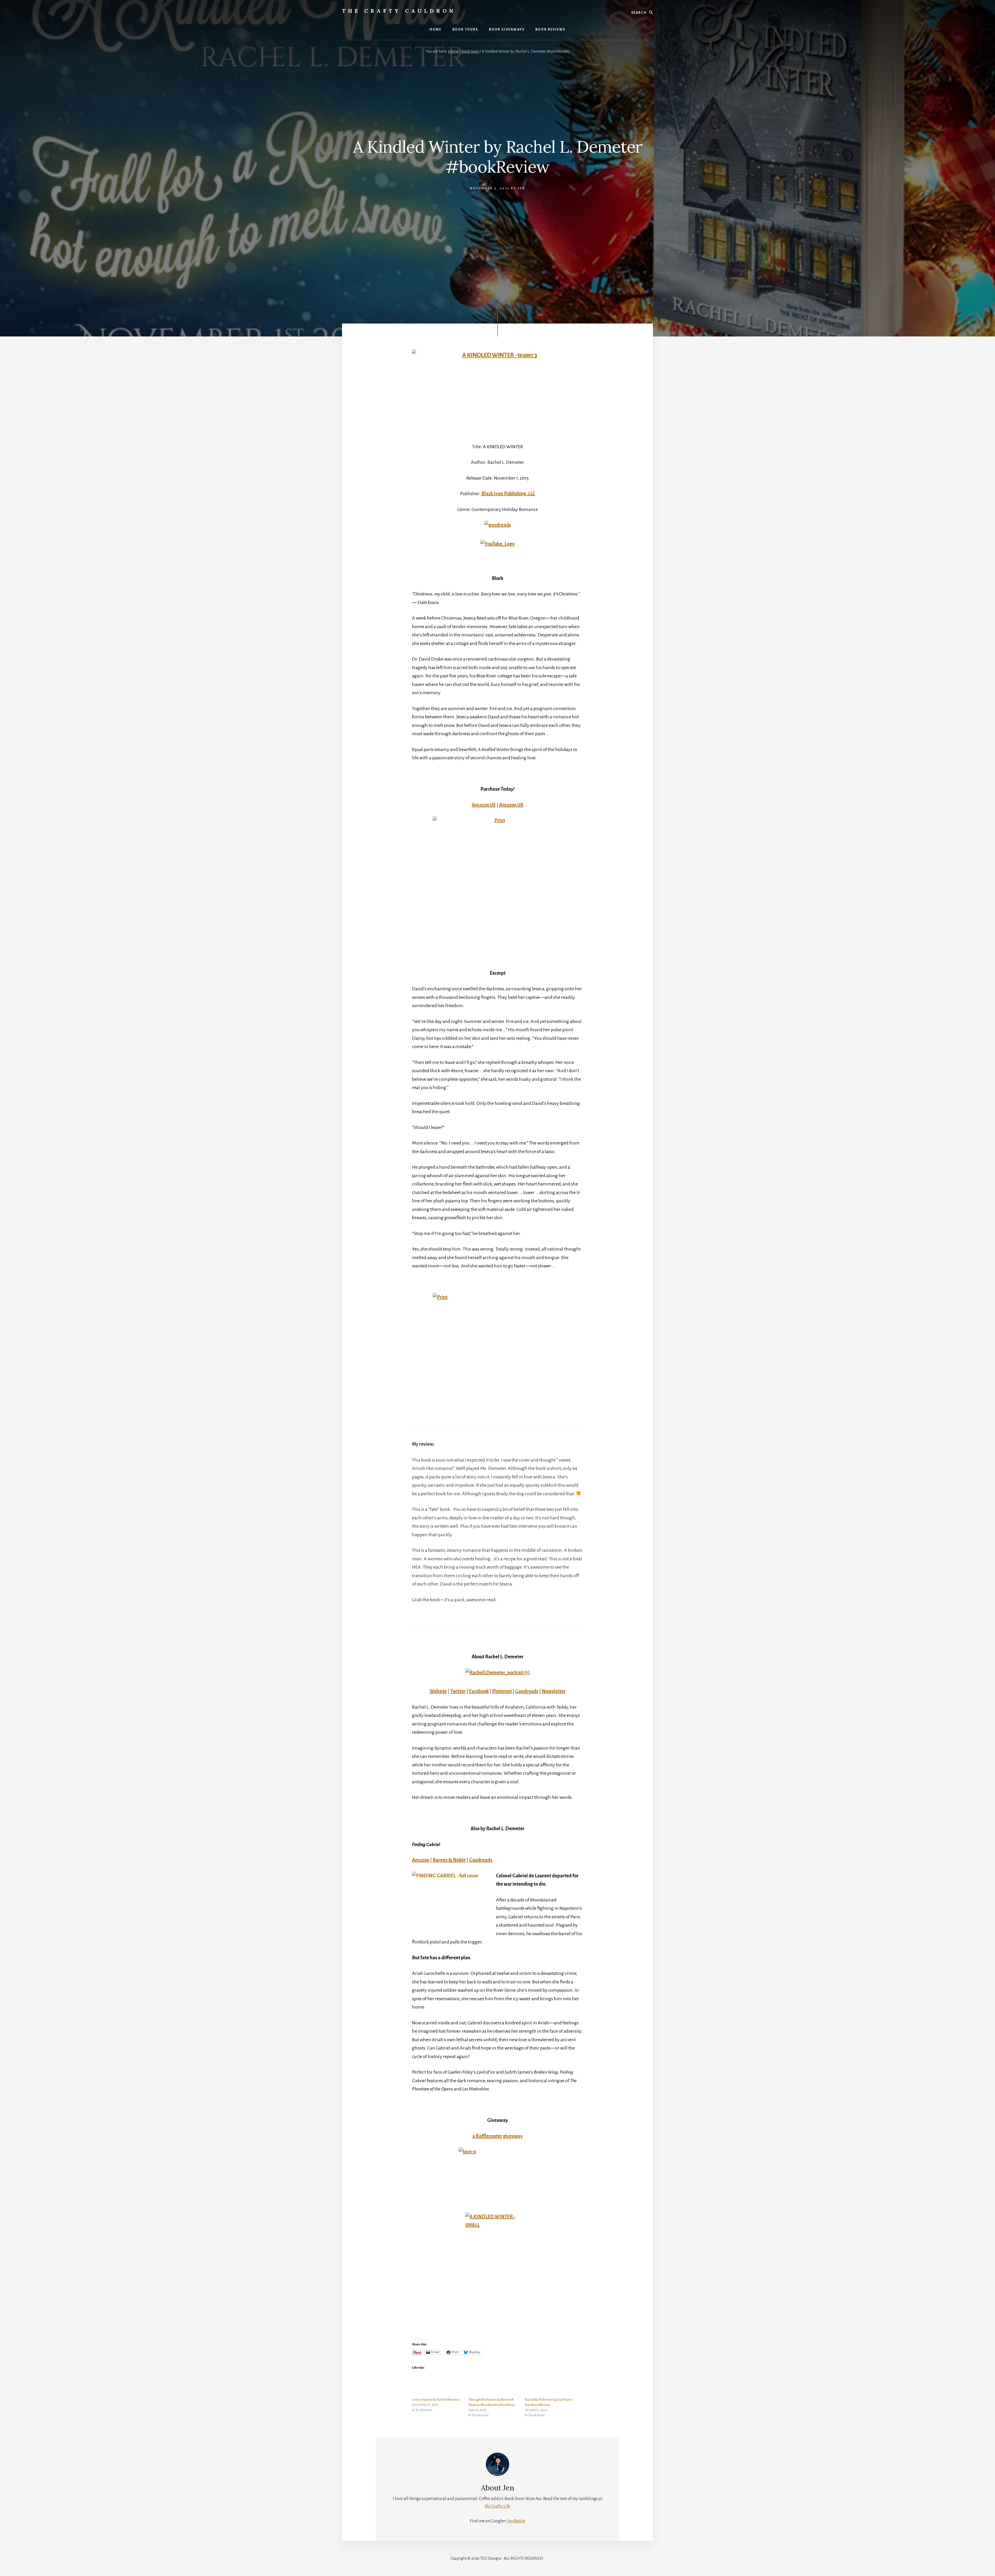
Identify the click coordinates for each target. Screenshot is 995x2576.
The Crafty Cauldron (399, 11)
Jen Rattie (516, 2521)
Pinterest (502, 1691)
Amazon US (484, 805)
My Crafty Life (497, 2506)
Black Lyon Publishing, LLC (508, 494)
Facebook (479, 1691)
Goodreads (527, 1691)
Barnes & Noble (449, 1860)
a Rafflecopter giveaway (498, 2136)
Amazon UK (511, 805)
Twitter (458, 1691)
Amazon (421, 1860)
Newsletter (554, 1691)
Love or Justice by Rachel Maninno (436, 2400)
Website (438, 1691)
